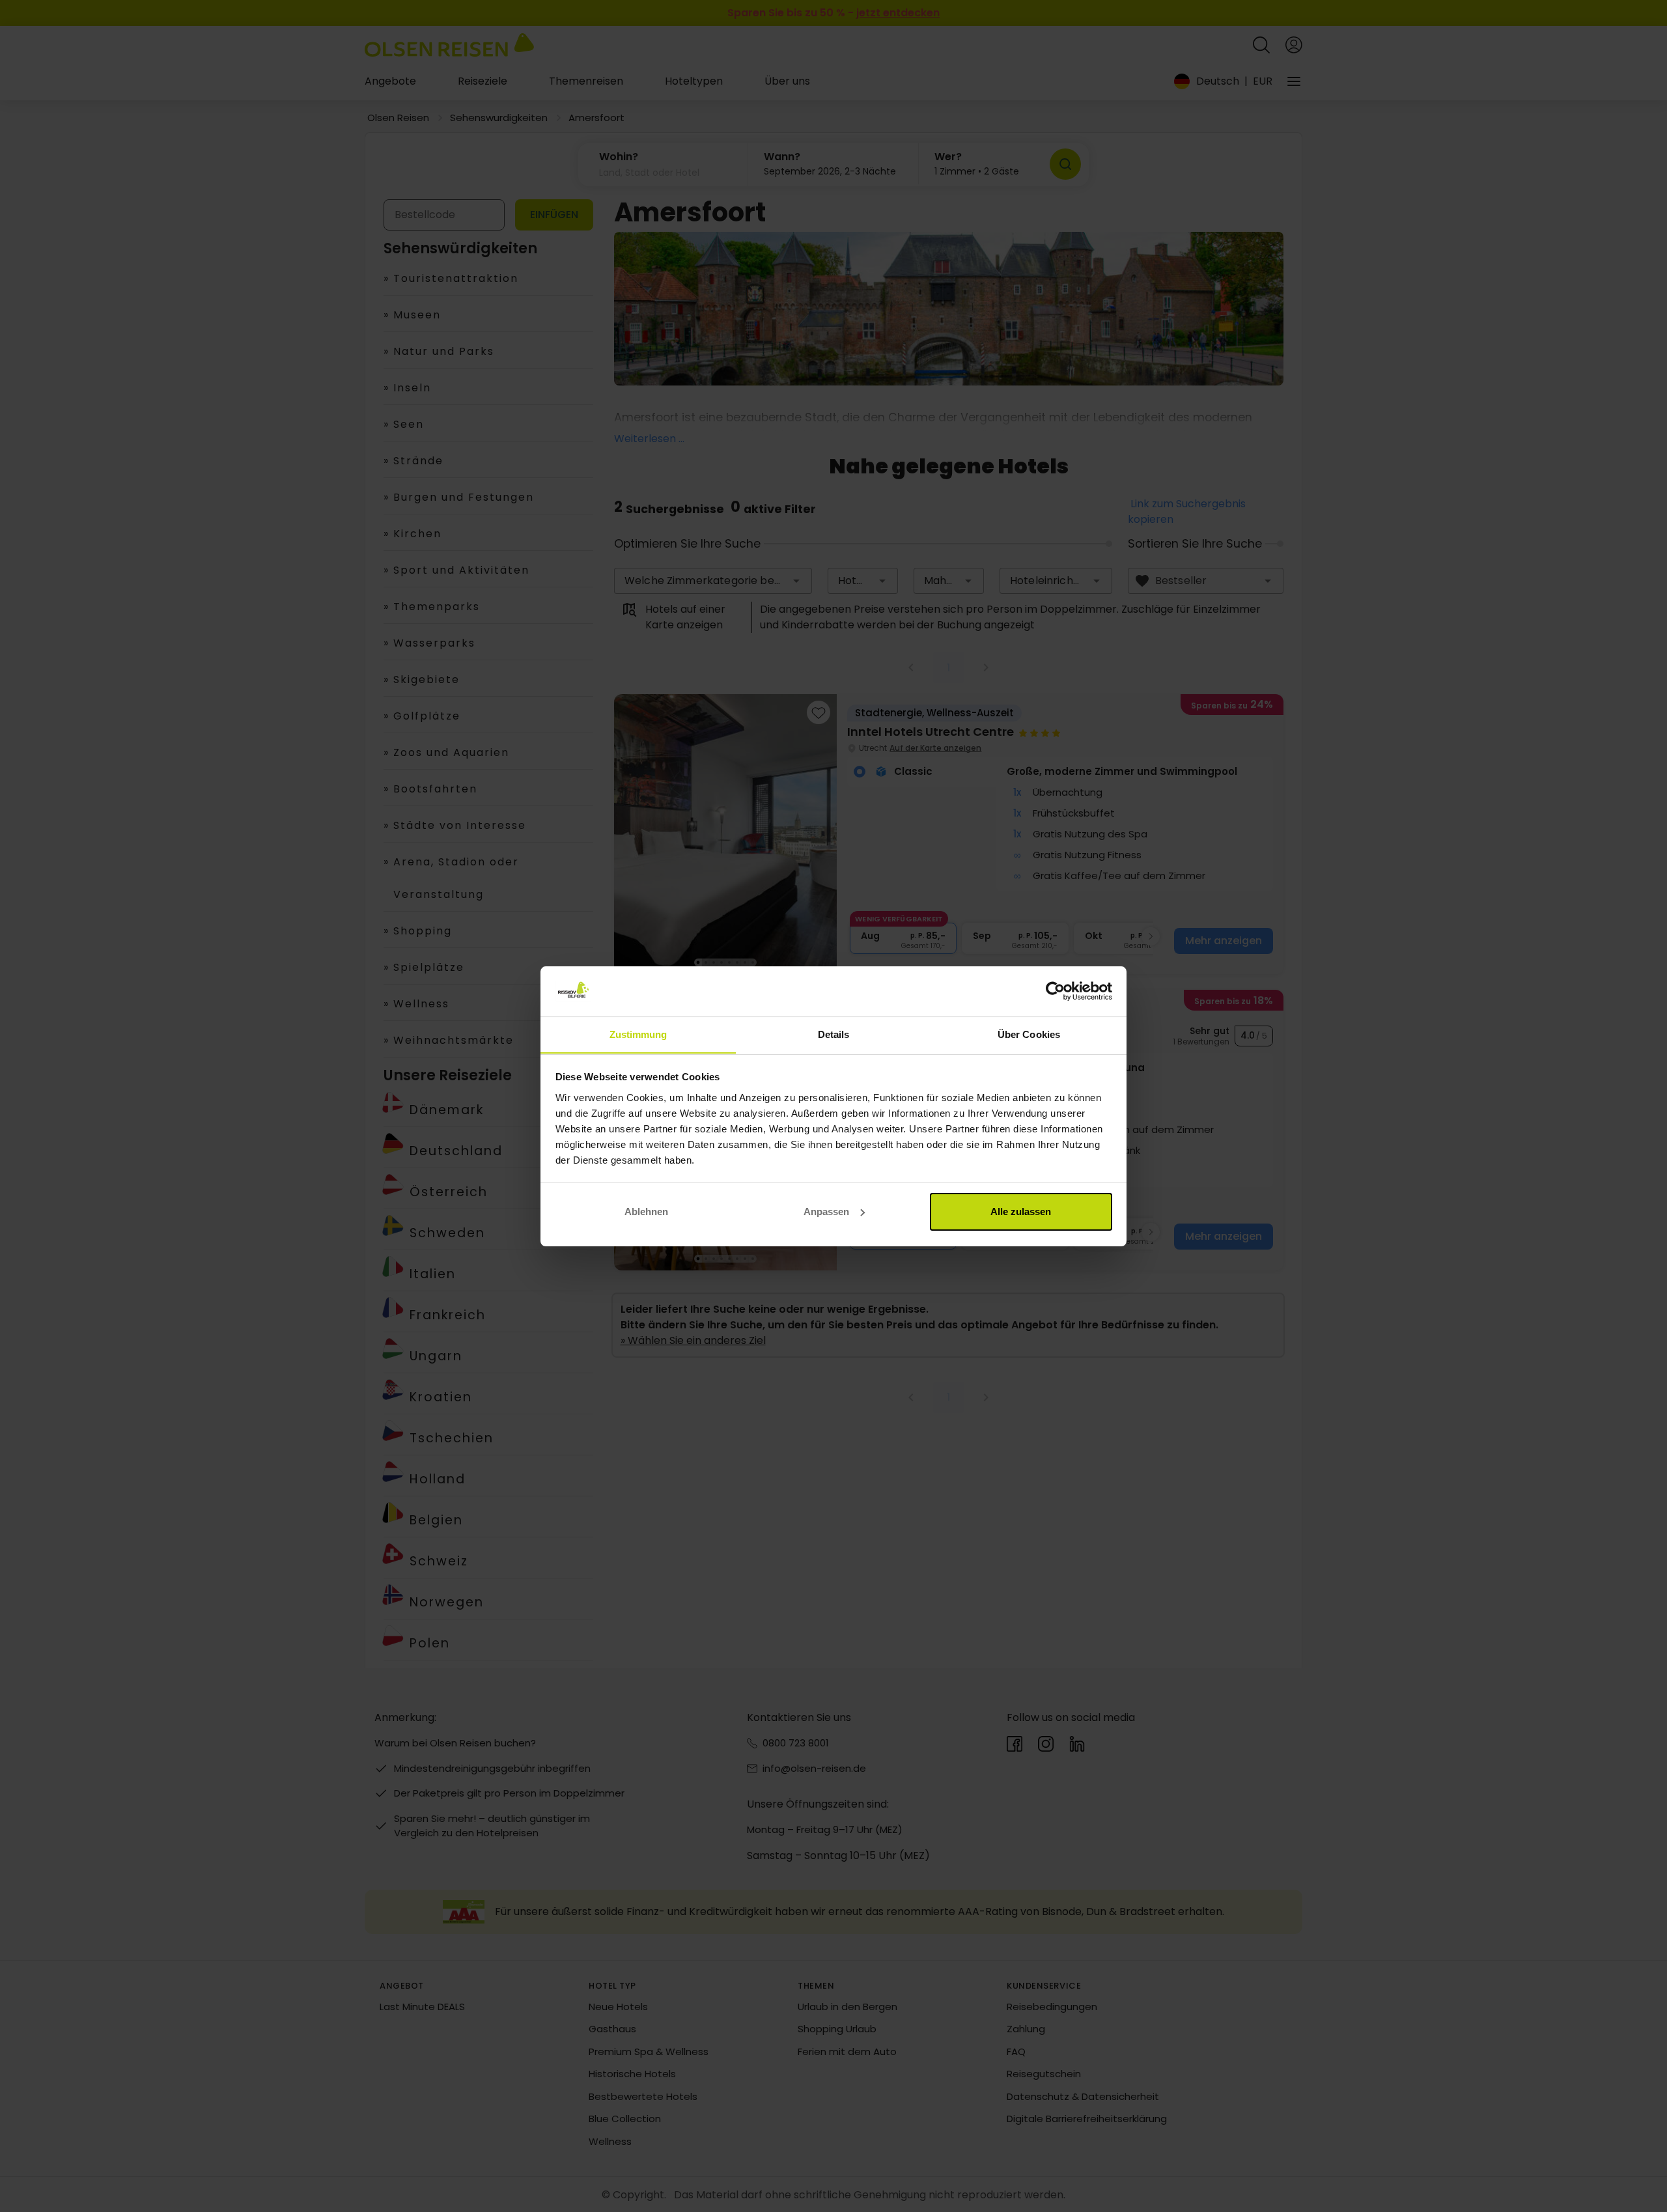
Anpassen (826, 1211)
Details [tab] (834, 1034)
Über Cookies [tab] (1029, 1034)
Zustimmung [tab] (638, 1034)
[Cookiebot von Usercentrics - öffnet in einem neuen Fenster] (1055, 991)
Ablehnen (646, 1211)
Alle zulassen (1021, 1211)
